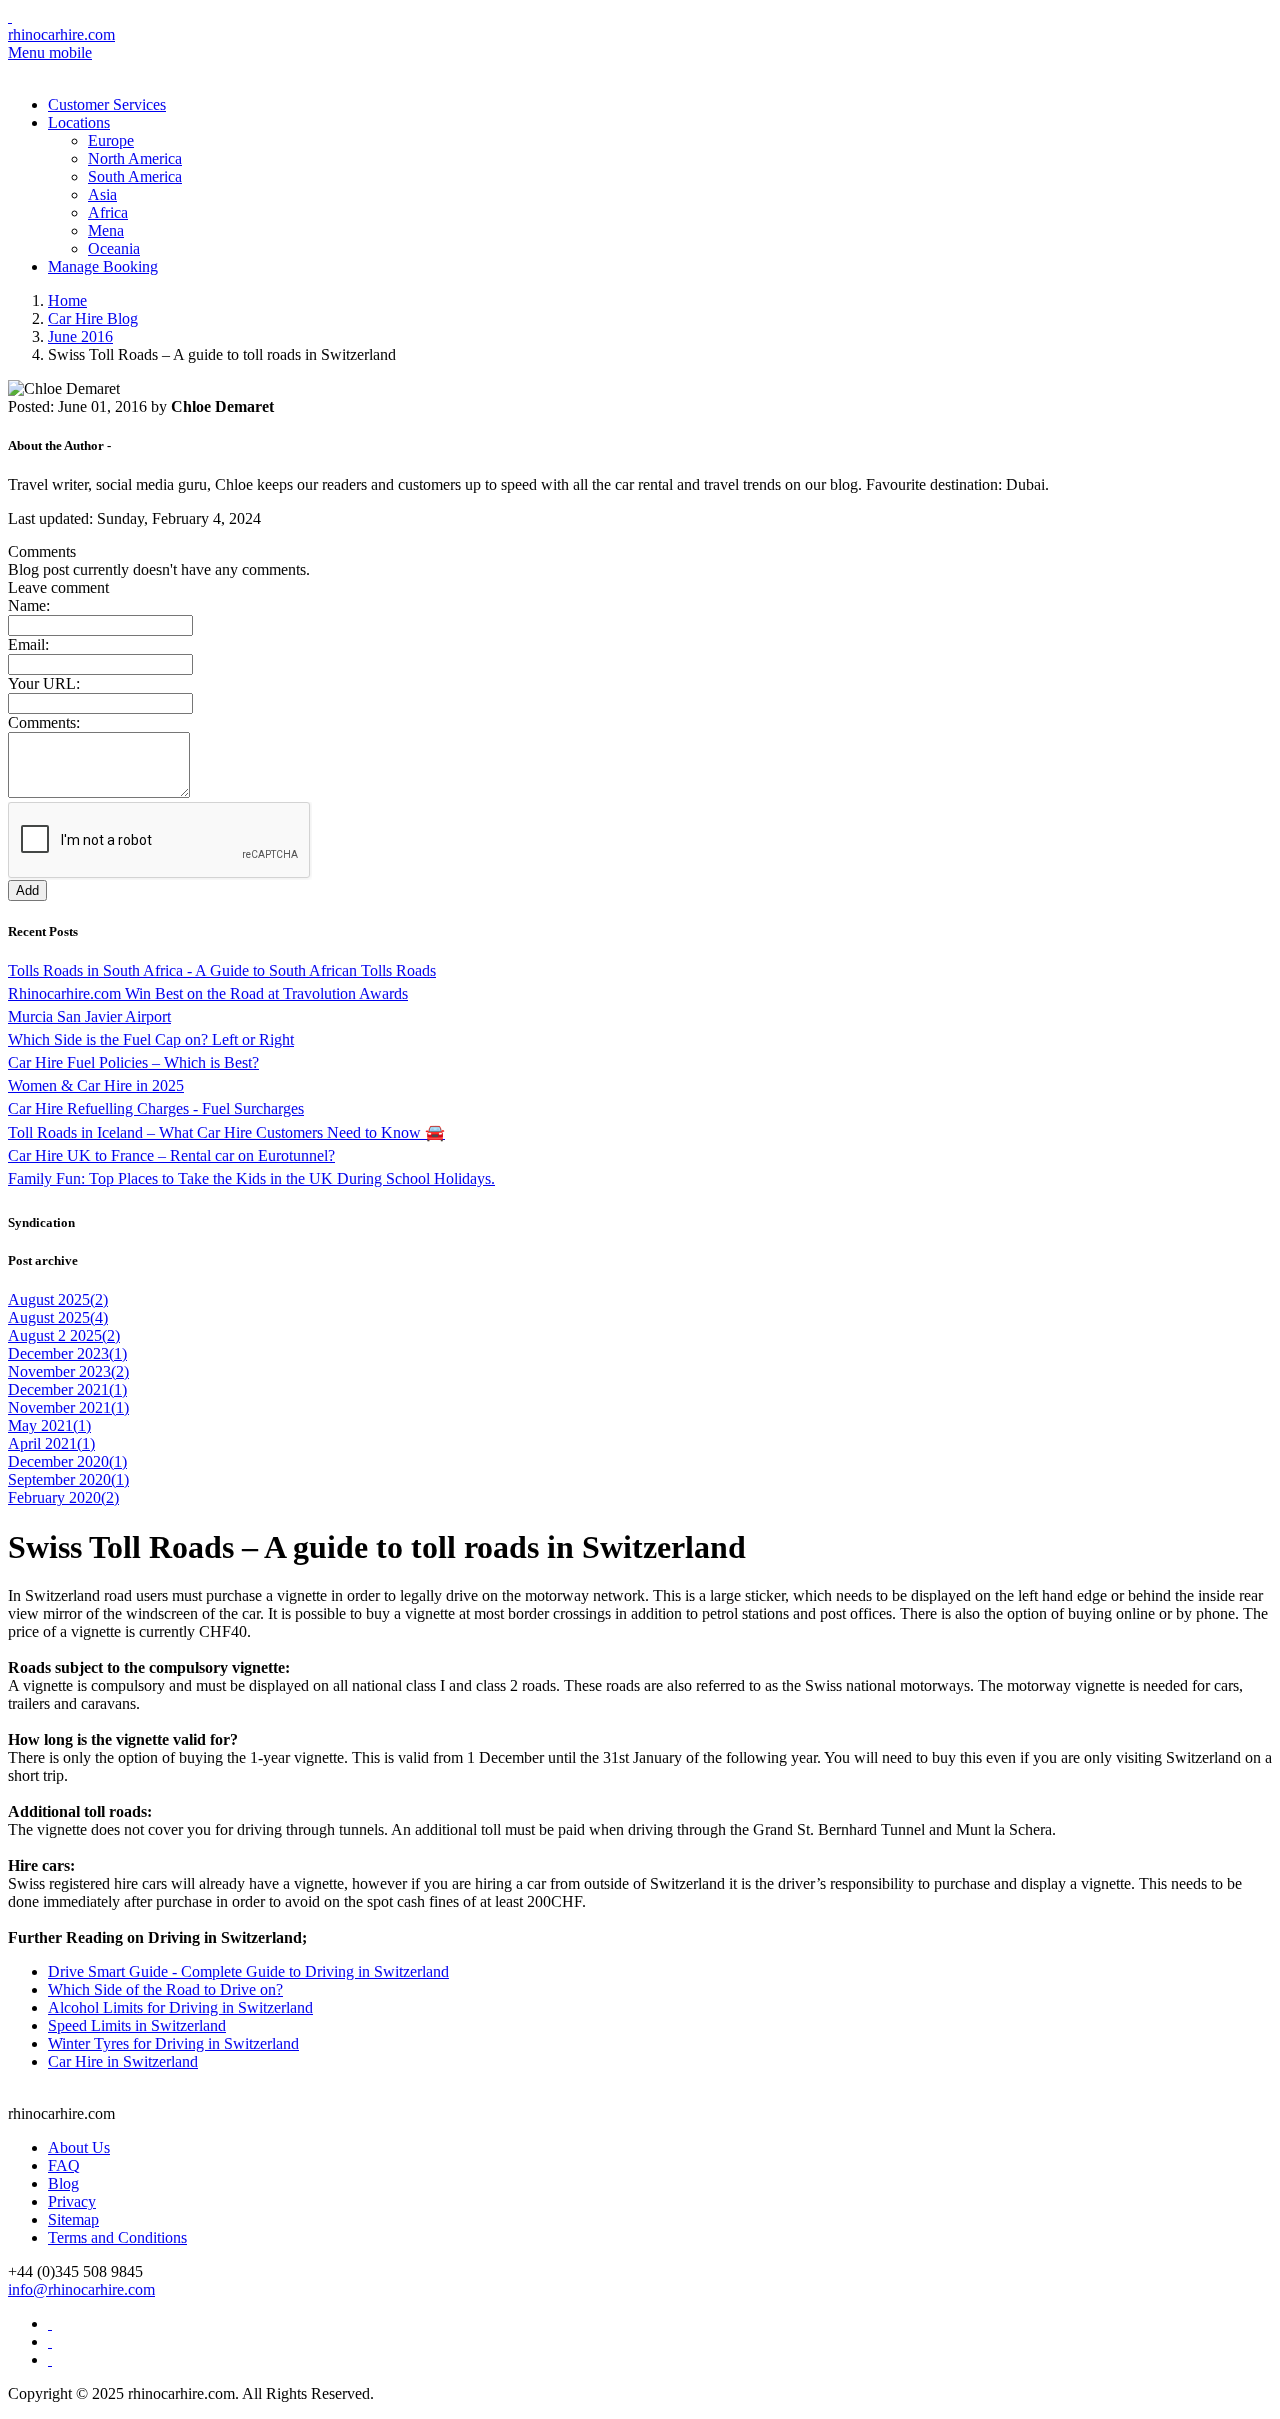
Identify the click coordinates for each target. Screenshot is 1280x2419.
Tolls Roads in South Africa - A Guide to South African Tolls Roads (222, 970)
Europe (111, 140)
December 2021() (67, 1389)
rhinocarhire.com (61, 34)
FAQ (64, 2165)
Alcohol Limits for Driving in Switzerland (180, 2007)
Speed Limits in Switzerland (137, 2025)
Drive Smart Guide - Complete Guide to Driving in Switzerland (248, 1971)
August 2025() (58, 1299)
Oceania (114, 248)
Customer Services (107, 104)
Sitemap (73, 2219)
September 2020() (68, 1479)
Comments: (44, 722)
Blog (63, 2183)
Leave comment (58, 587)
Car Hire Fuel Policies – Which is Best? (133, 1062)
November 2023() (68, 1371)
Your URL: (44, 683)
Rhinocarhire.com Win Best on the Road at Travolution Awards (208, 993)
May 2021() (49, 1425)
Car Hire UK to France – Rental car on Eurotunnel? (171, 1155)
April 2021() (51, 1443)
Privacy (72, 2201)
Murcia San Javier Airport (89, 1016)
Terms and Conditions (117, 2237)
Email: (28, 644)
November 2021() (68, 1407)
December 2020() (67, 1461)
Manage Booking (103, 266)
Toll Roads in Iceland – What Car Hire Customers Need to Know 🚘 (226, 1132)
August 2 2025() (64, 1335)
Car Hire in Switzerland (123, 2061)
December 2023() (67, 1353)
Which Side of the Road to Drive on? (165, 1989)
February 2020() (63, 1497)
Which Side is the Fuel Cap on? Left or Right (151, 1039)
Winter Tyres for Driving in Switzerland (173, 2043)
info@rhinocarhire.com (81, 2289)
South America (135, 176)
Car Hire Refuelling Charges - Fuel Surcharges (156, 1108)
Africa (108, 212)
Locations (79, 122)
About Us (79, 2147)
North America (135, 158)
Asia (102, 194)
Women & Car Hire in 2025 (96, 1085)
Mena (106, 230)
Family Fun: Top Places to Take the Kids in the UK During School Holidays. (251, 1178)
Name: (29, 605)
